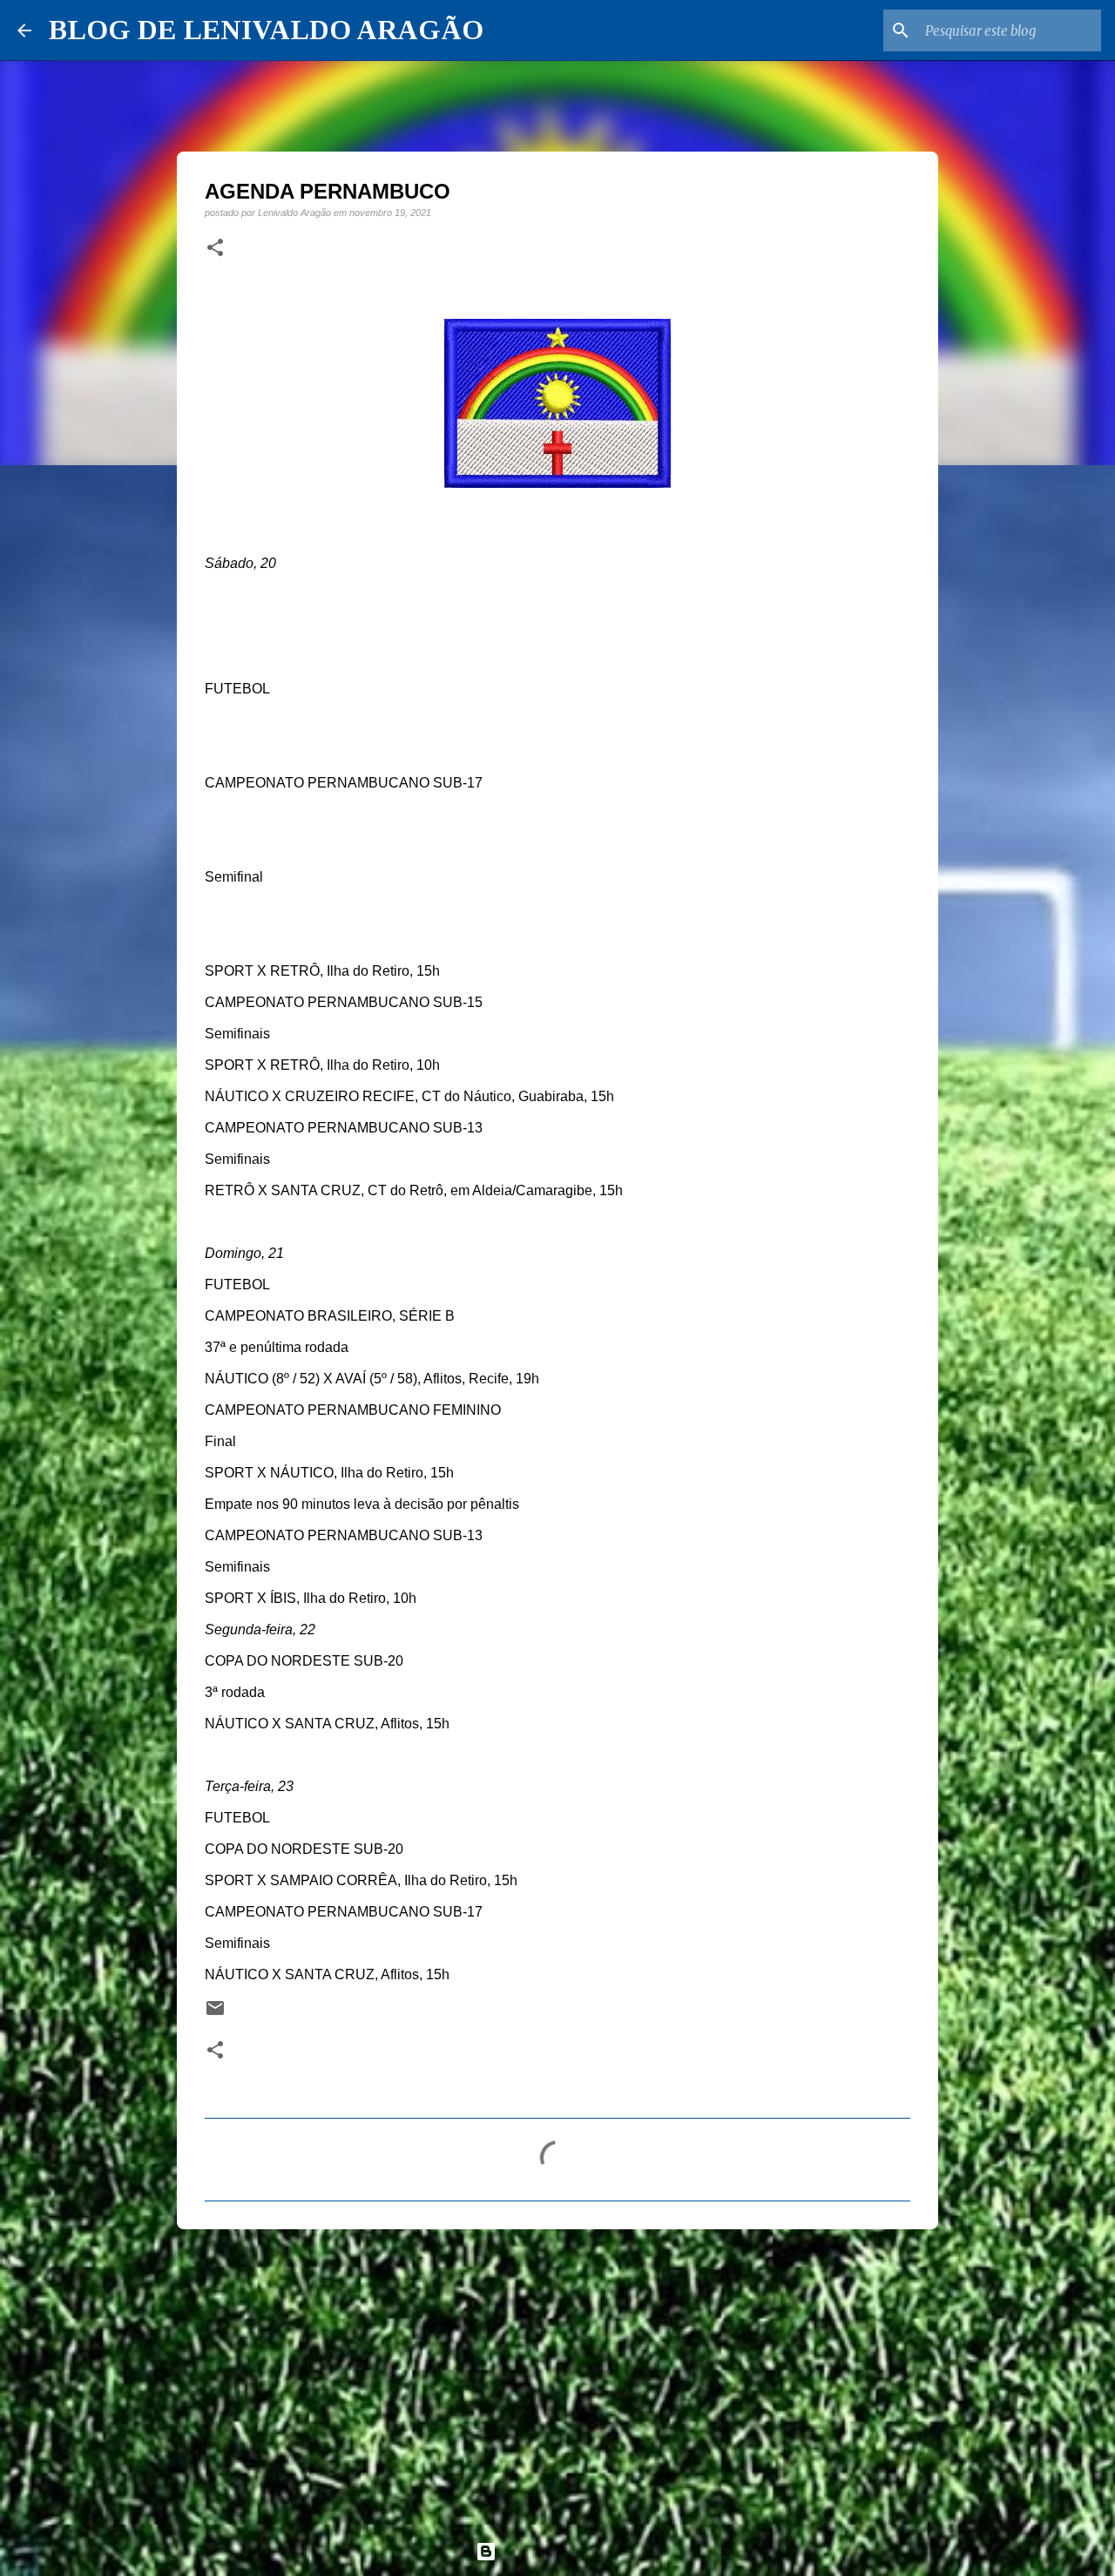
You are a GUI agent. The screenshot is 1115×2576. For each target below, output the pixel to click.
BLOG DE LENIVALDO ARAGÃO (266, 30)
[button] (215, 248)
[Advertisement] (557, 2377)
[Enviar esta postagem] (215, 2014)
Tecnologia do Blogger (568, 2551)
